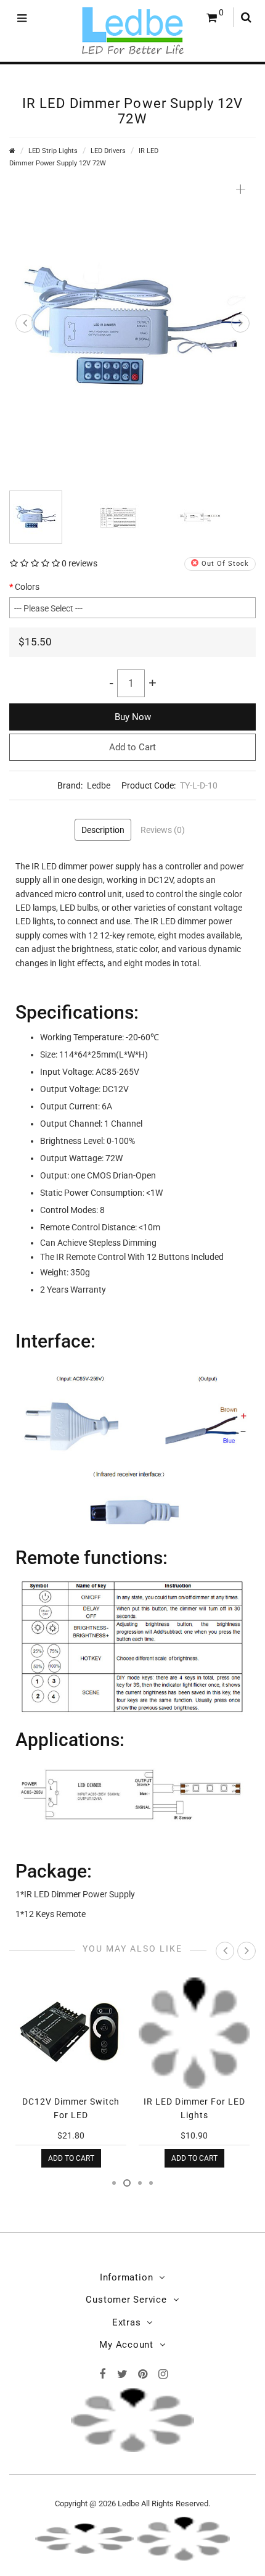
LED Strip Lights (53, 151)
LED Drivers (108, 151)
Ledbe (99, 785)
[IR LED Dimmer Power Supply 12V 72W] (132, 325)
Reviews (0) (163, 830)
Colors (27, 587)
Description (103, 830)
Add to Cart (132, 747)
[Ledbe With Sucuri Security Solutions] (84, 2537)
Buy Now (133, 717)
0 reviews (79, 563)
